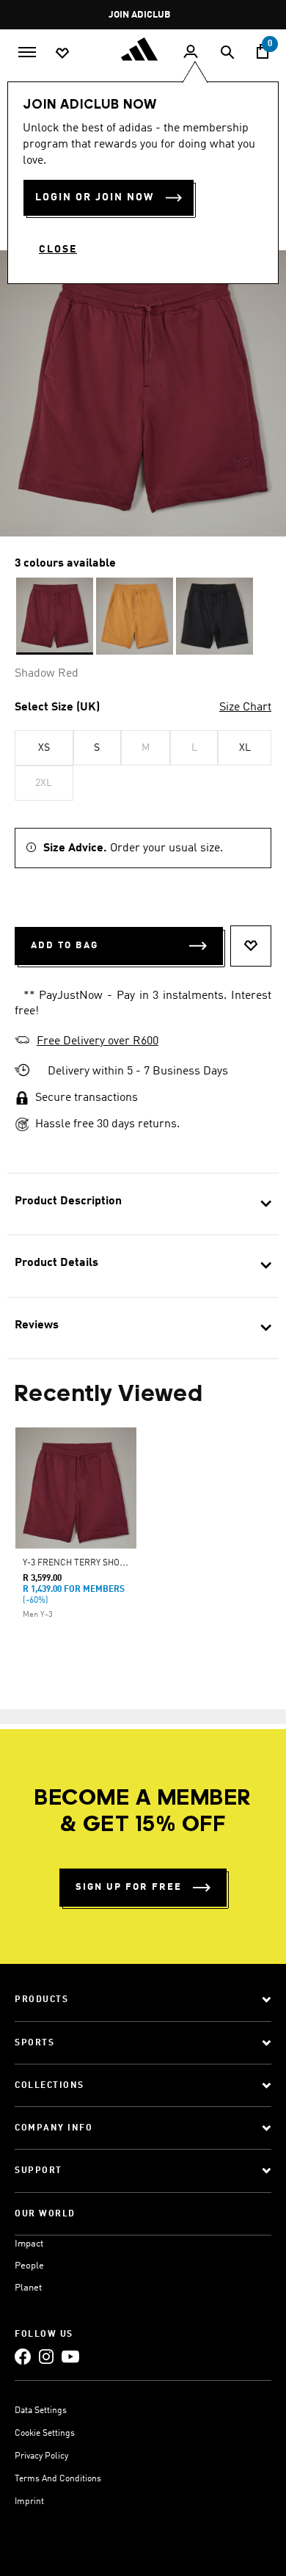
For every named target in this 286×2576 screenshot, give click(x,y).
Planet (28, 2288)
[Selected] (55, 616)
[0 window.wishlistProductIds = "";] (62, 52)
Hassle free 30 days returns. (107, 1124)
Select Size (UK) (57, 707)
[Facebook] (23, 2356)
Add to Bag (65, 946)
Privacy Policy (41, 2456)
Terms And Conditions (58, 2479)
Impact (29, 2244)
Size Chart (245, 707)
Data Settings (41, 2411)
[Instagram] (46, 2356)
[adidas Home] (143, 49)
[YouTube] (70, 2356)
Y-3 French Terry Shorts (79, 1563)
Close (58, 250)
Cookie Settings (45, 2434)
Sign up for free (129, 1887)
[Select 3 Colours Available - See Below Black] (214, 616)
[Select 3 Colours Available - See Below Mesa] (135, 616)
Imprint (29, 2502)
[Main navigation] (27, 51)
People (29, 2266)
